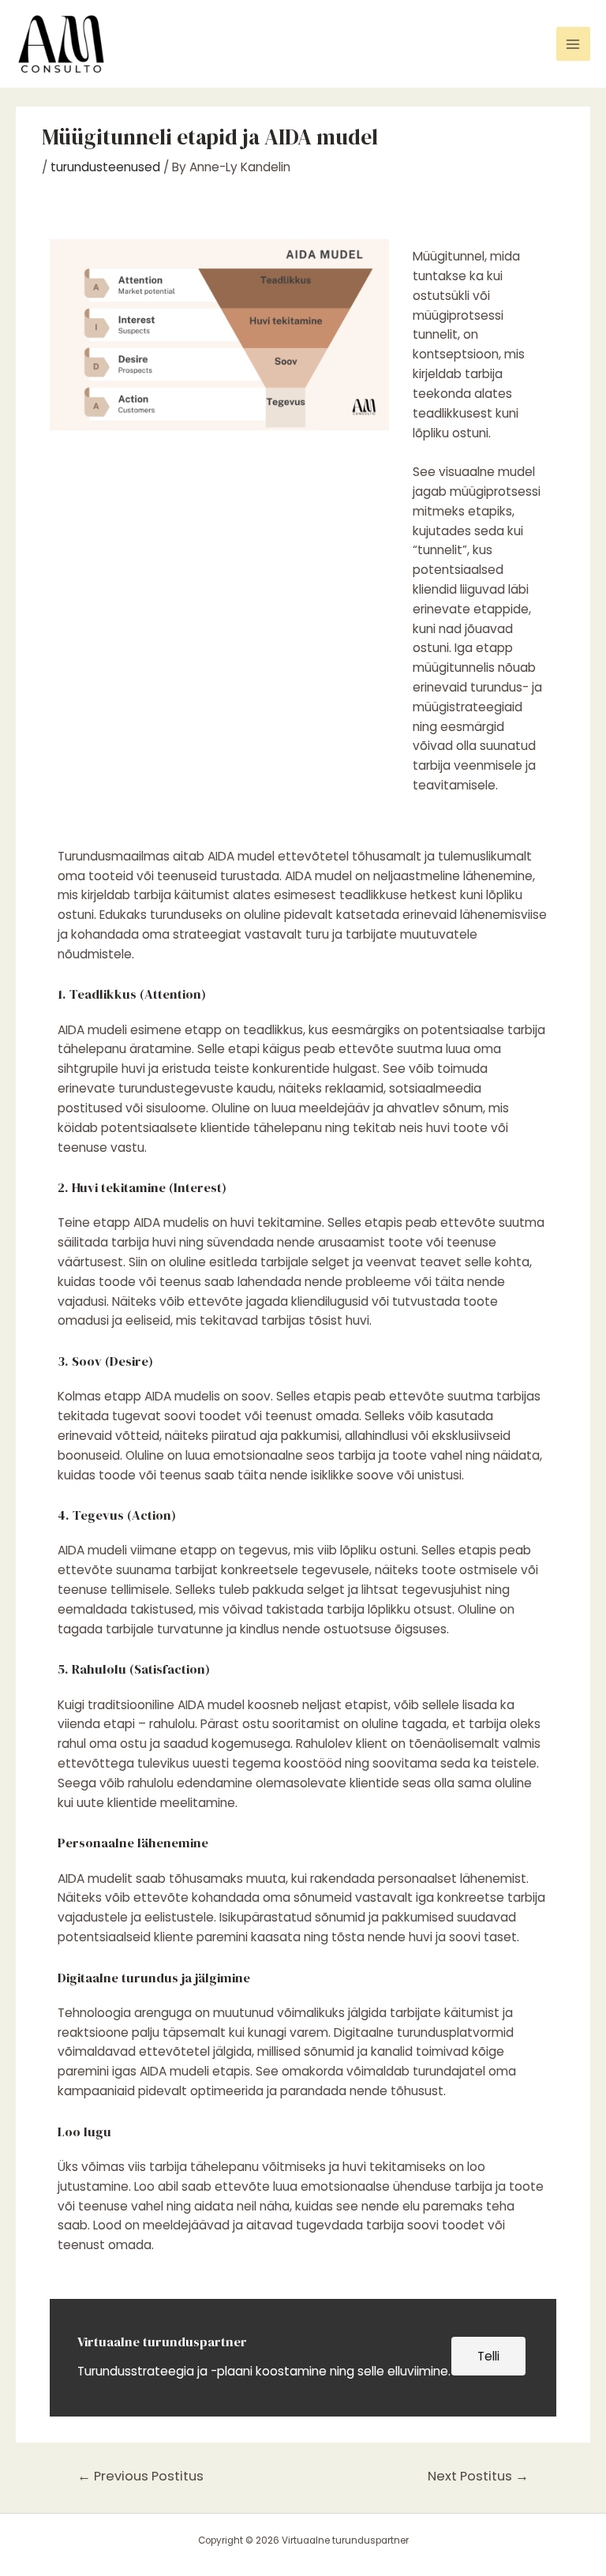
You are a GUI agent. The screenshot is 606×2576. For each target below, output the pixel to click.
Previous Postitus (140, 2476)
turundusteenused (105, 167)
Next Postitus (478, 2476)
